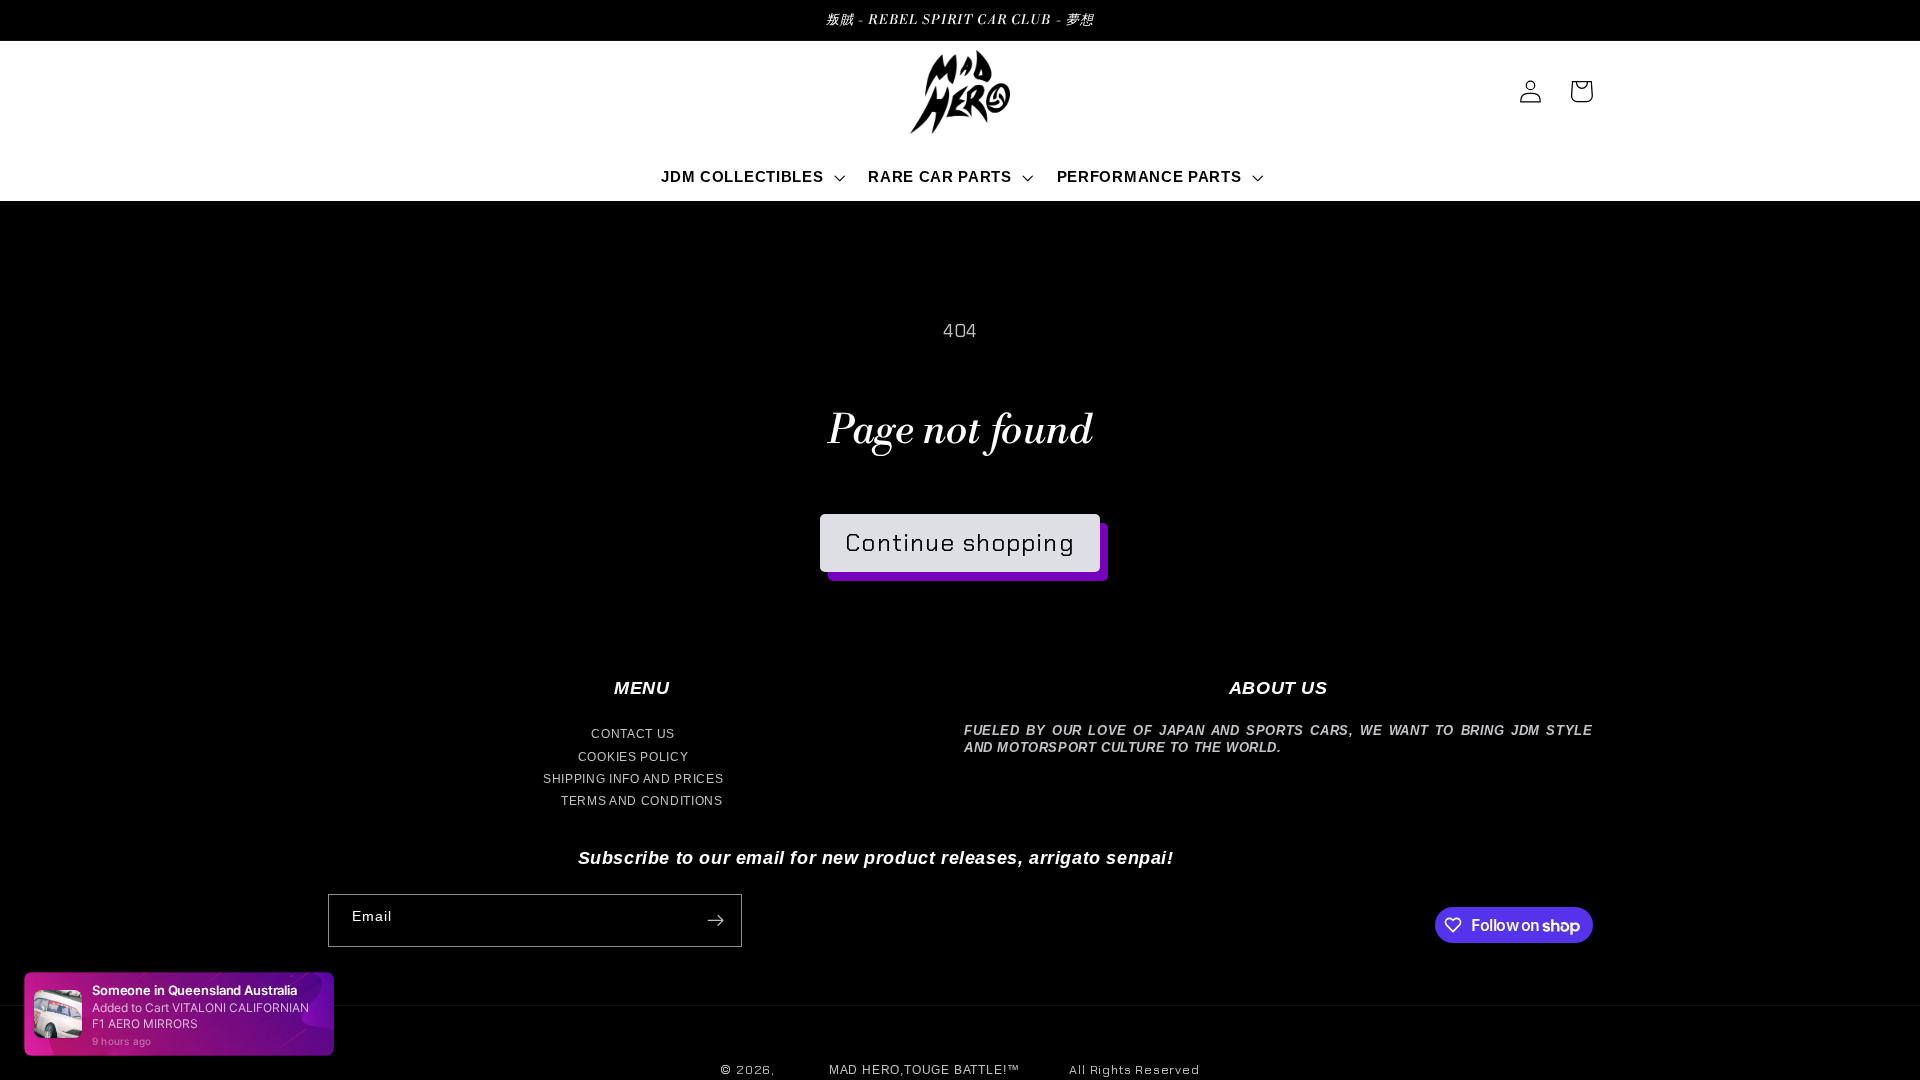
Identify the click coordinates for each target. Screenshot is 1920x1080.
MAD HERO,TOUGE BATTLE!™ (924, 1070)
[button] (751, 177)
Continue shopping (960, 542)
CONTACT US (633, 734)
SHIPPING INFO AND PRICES (633, 779)
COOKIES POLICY (633, 757)
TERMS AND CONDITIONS (642, 801)
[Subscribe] (715, 921)
